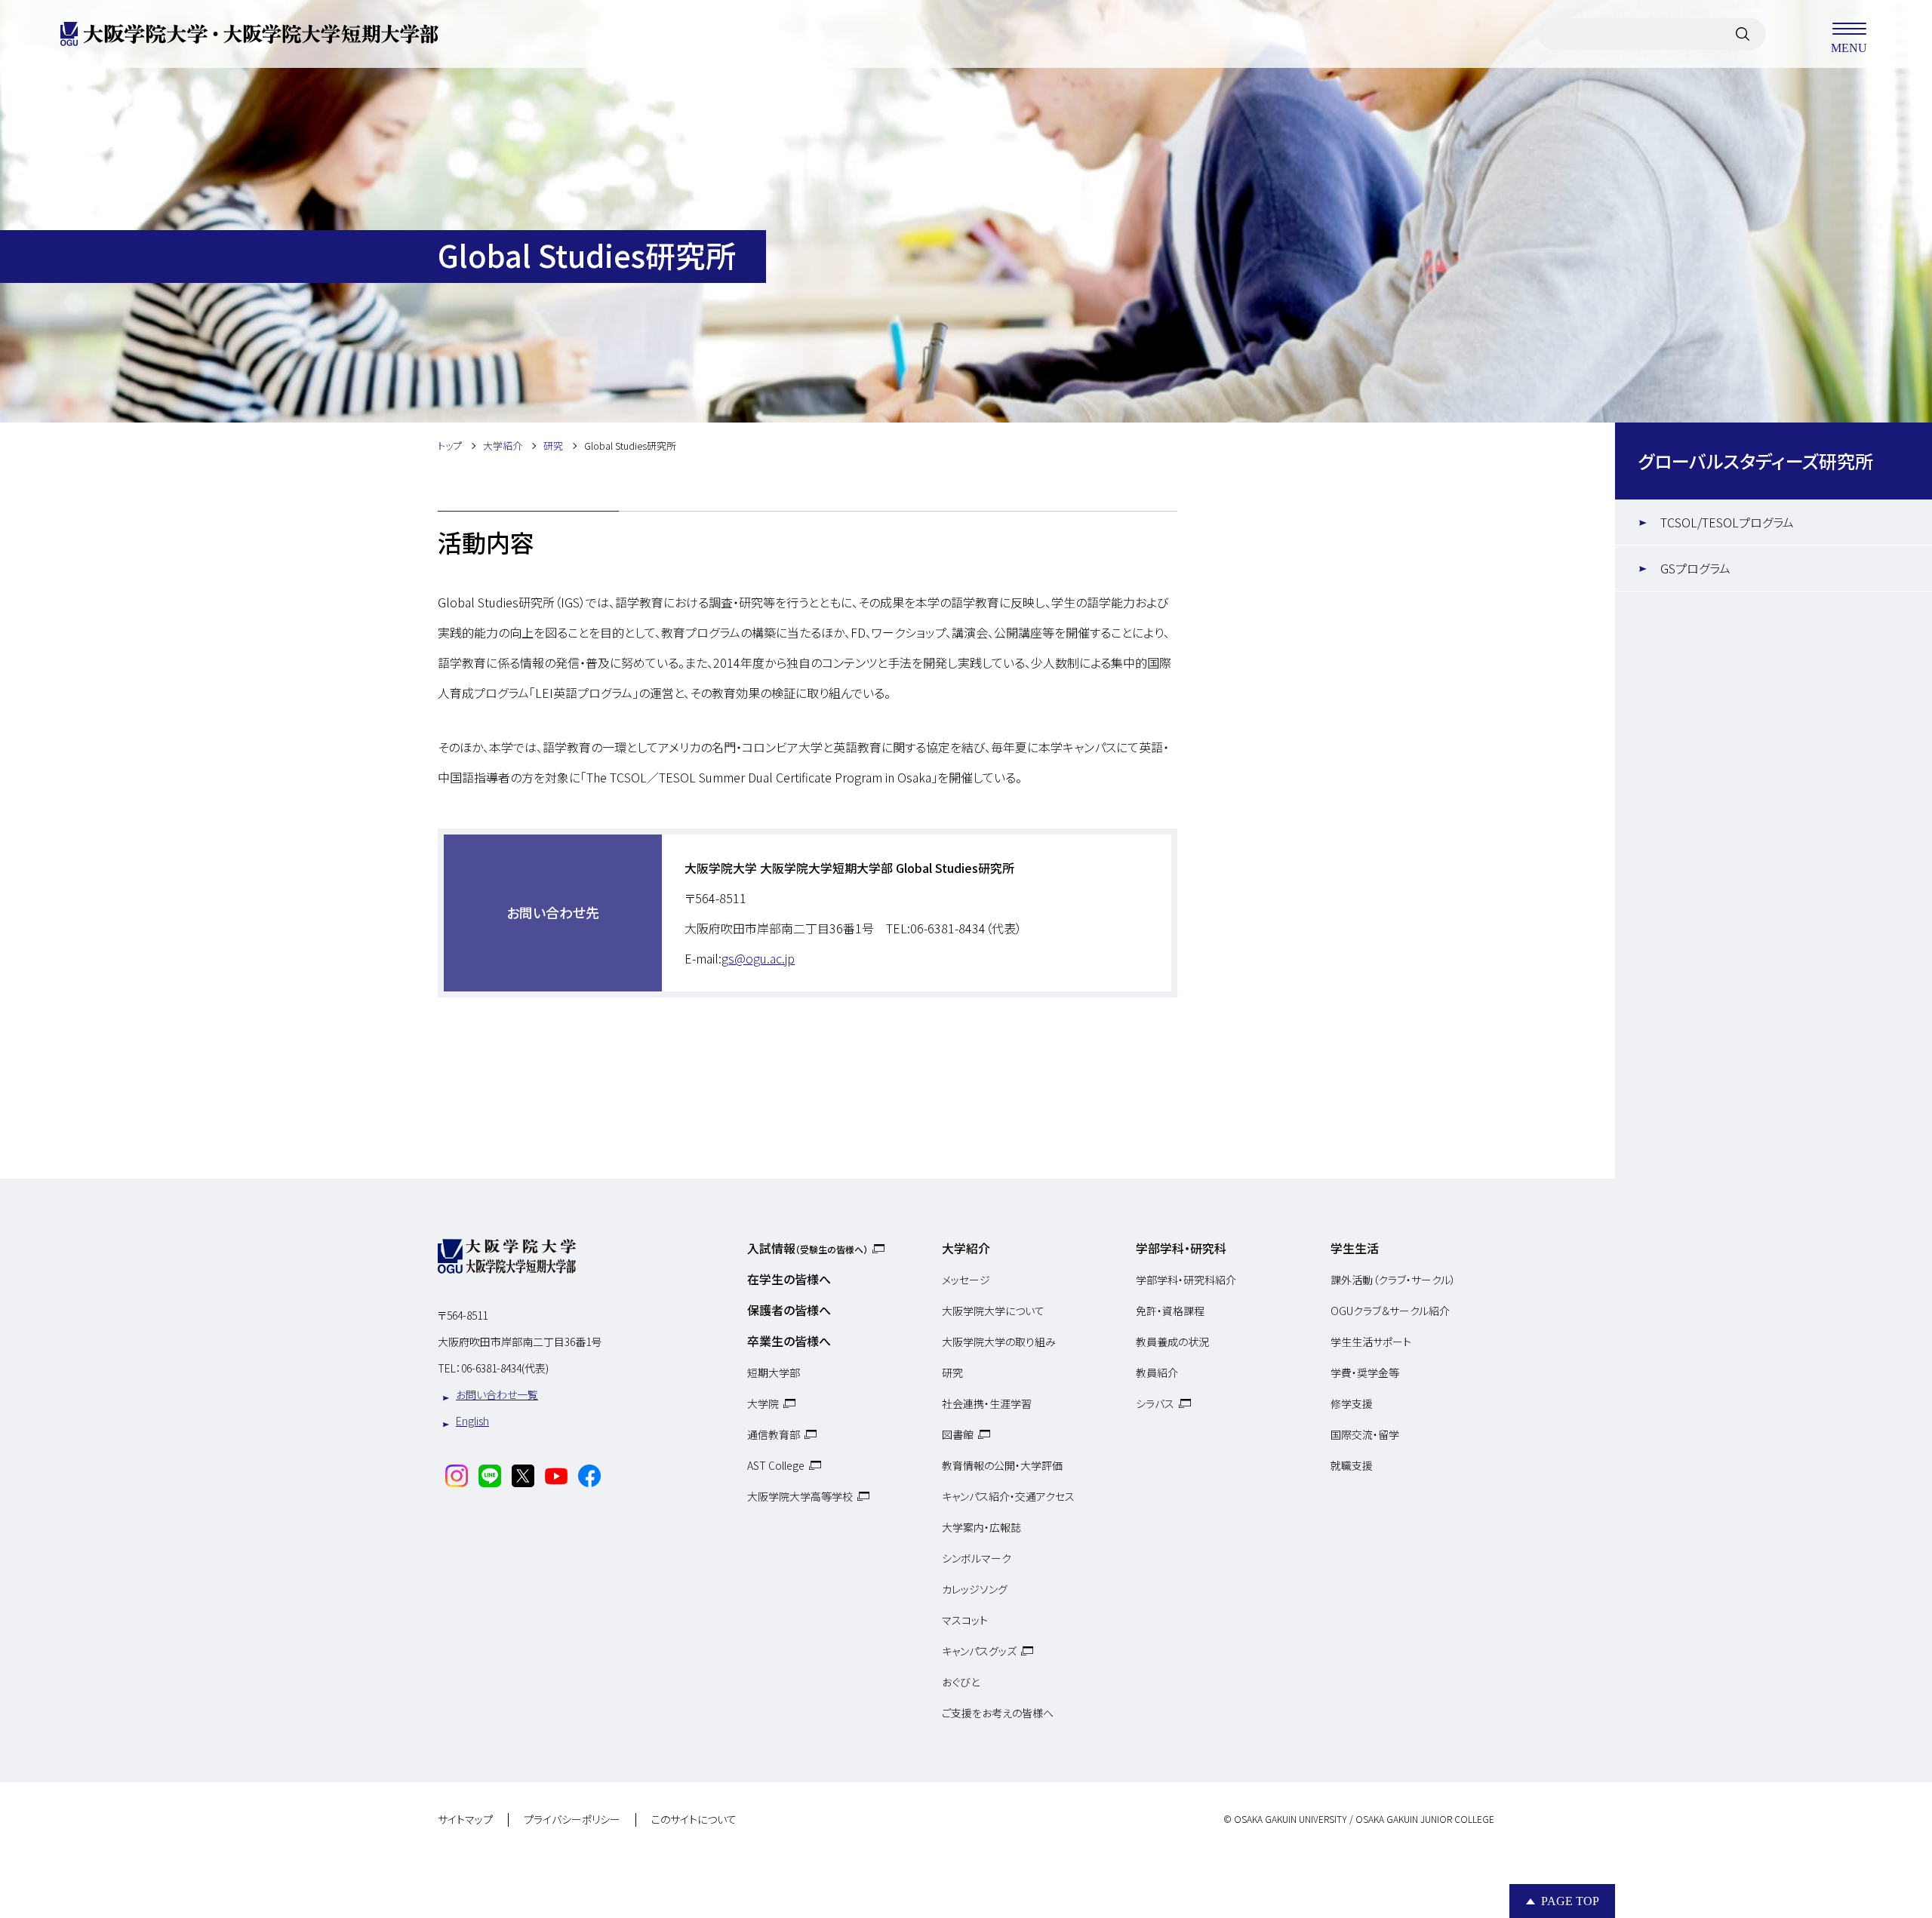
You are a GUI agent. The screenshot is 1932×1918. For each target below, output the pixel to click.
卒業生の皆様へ (789, 1341)
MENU (1849, 47)
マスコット (965, 1620)
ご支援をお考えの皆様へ (998, 1713)
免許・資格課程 (1170, 1311)
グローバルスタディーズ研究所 (1755, 461)
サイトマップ (465, 1820)
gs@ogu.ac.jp (758, 958)
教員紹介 (1157, 1372)
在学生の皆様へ (789, 1279)
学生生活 (1355, 1248)
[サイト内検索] (1743, 34)
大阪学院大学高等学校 (800, 1496)
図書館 (958, 1434)
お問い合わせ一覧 (497, 1394)
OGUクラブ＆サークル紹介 (1390, 1311)
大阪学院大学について (993, 1311)
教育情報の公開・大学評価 (1002, 1465)
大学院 (763, 1403)
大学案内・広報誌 (981, 1527)
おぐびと (961, 1682)
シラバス (1155, 1403)
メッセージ (966, 1280)
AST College (776, 1465)
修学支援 (1352, 1403)
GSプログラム (1695, 568)
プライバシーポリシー (572, 1820)
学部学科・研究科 (1181, 1248)
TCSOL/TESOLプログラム (1727, 522)
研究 (952, 1372)
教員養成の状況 (1172, 1342)
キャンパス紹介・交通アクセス (1008, 1496)
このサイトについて (694, 1820)
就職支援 (1352, 1465)
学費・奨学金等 (1365, 1372)
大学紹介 (966, 1248)
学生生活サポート (1371, 1342)
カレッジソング (975, 1589)
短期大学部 (774, 1372)
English (472, 1421)
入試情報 (808, 1248)
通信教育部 (774, 1434)
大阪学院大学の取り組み (999, 1342)
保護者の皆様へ (789, 1310)
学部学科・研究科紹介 (1186, 1280)
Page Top (1570, 1901)
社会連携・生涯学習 (987, 1403)
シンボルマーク (977, 1558)
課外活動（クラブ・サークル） (1393, 1280)
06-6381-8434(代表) (505, 1368)
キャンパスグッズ (979, 1651)
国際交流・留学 (1365, 1434)
